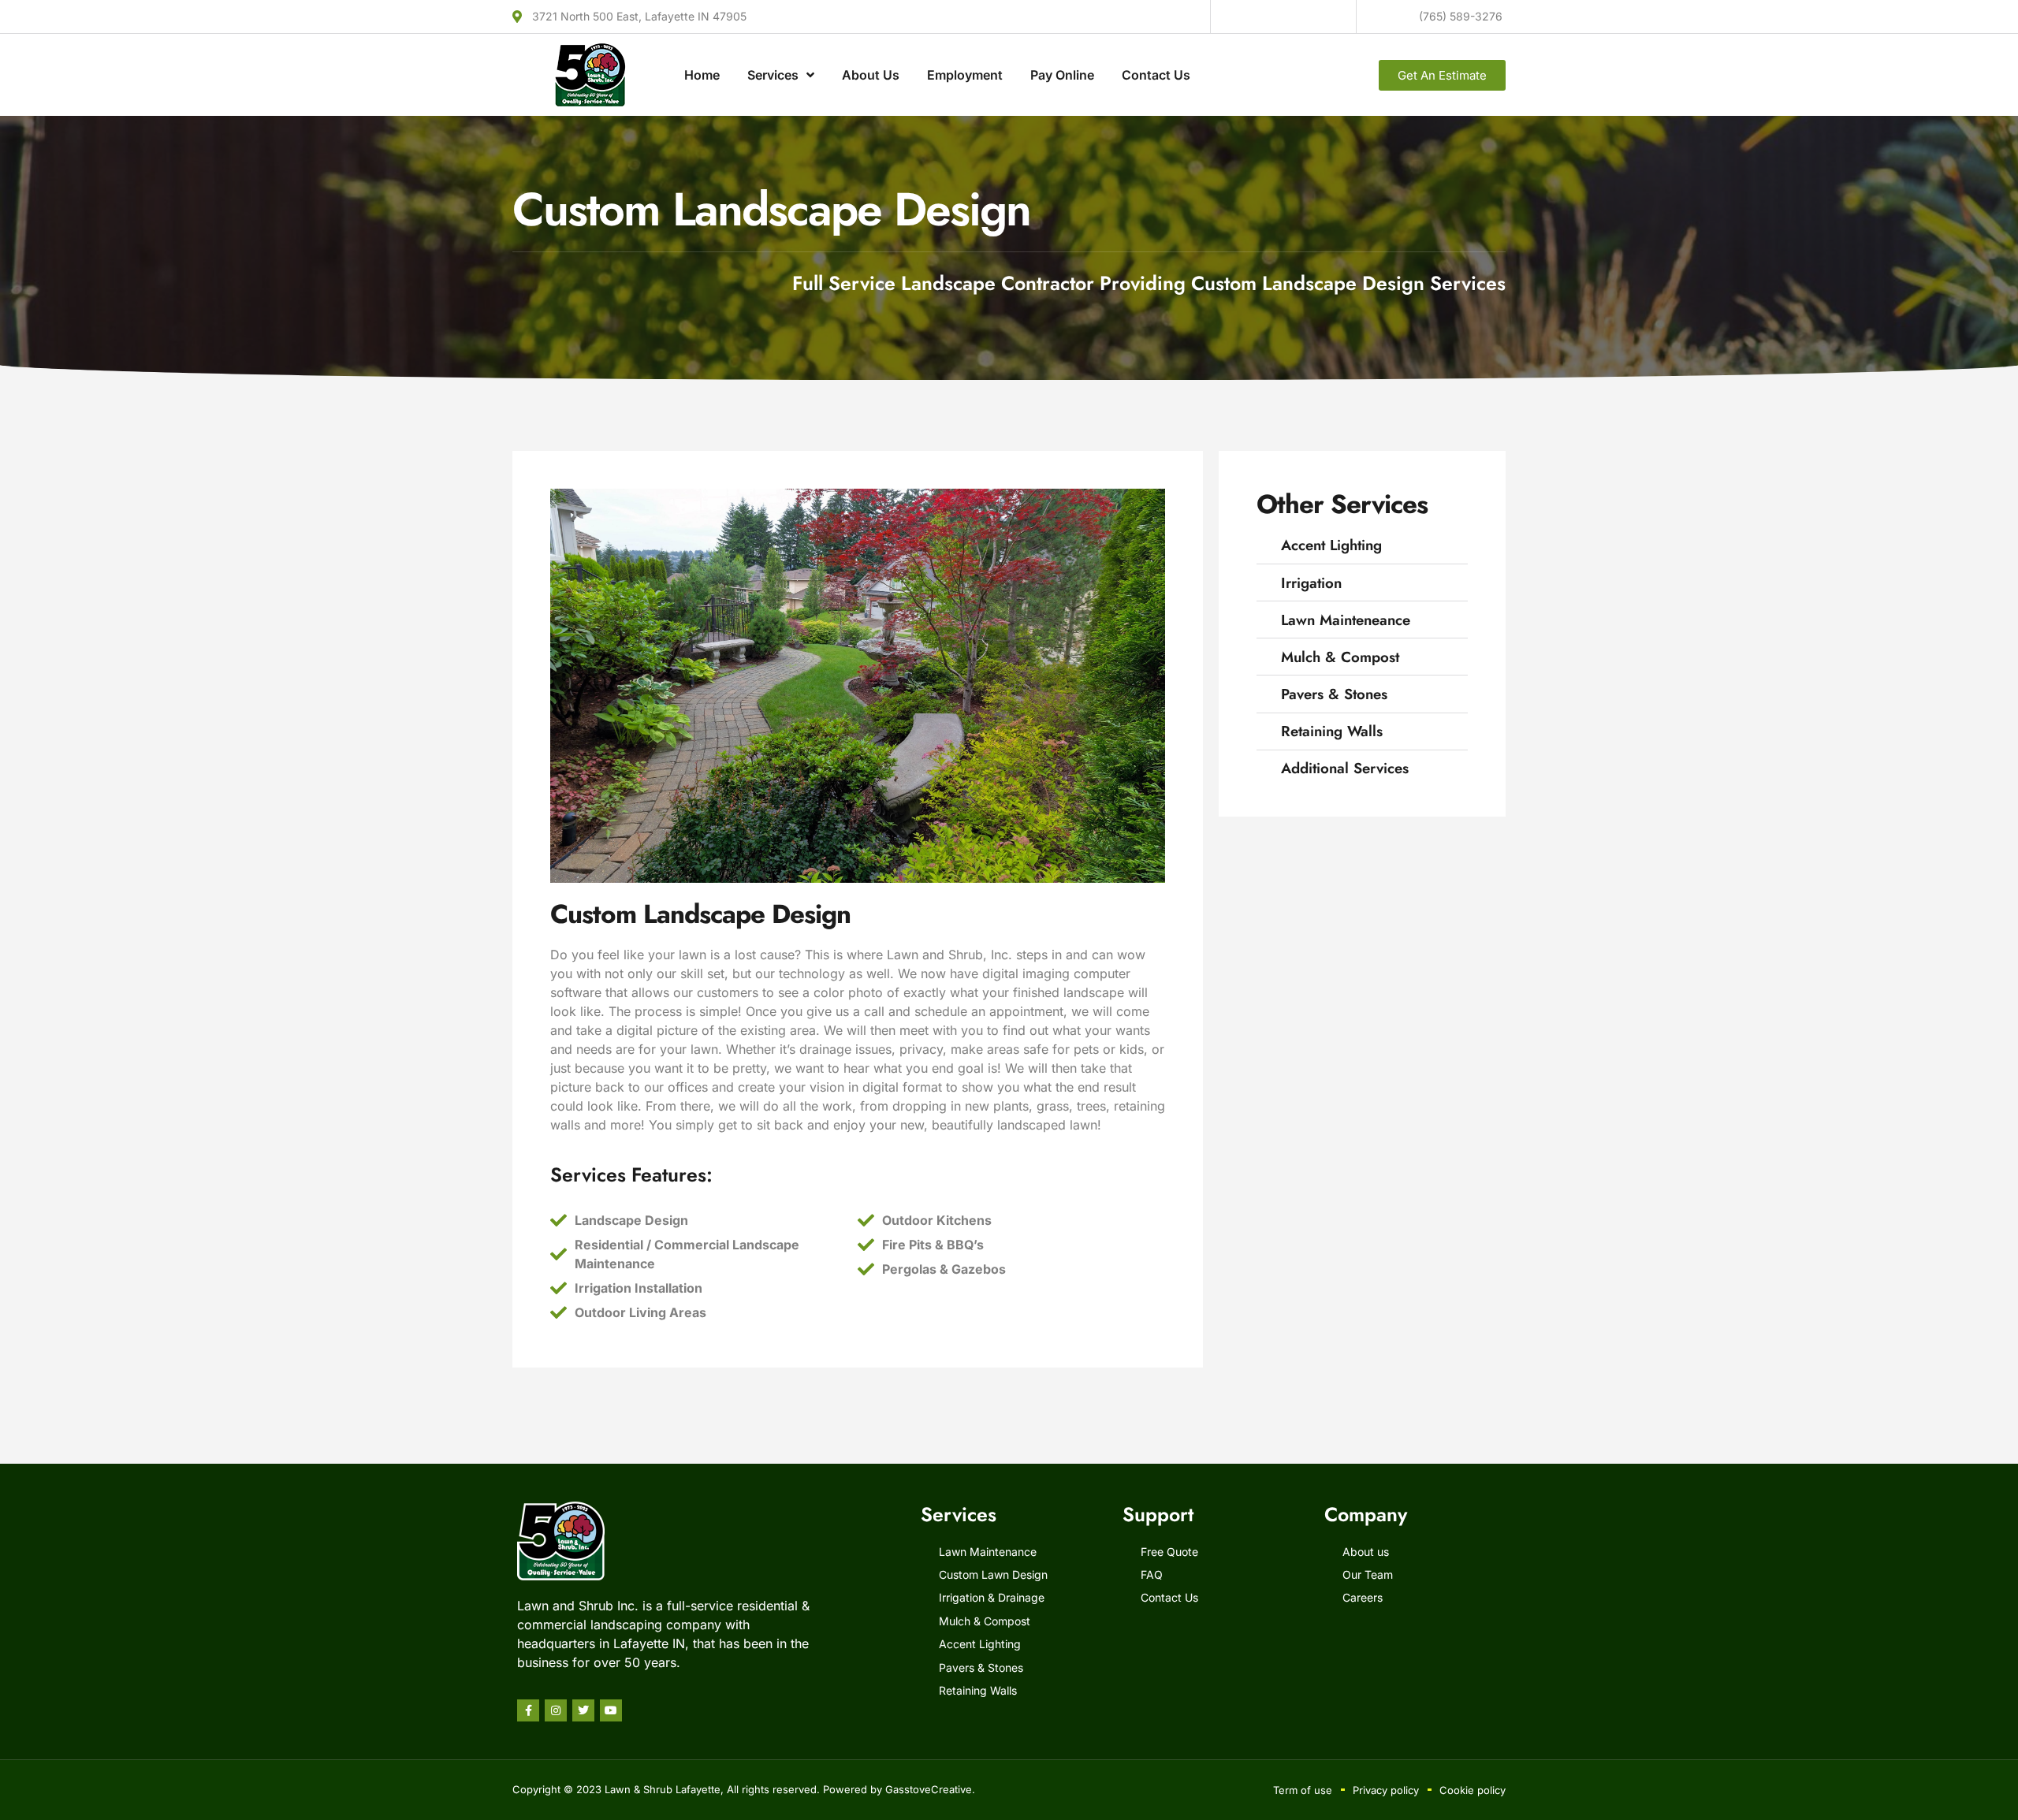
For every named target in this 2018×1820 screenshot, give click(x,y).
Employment (965, 75)
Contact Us (1156, 75)
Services (773, 75)
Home (702, 75)
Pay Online (1062, 75)
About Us (871, 75)
